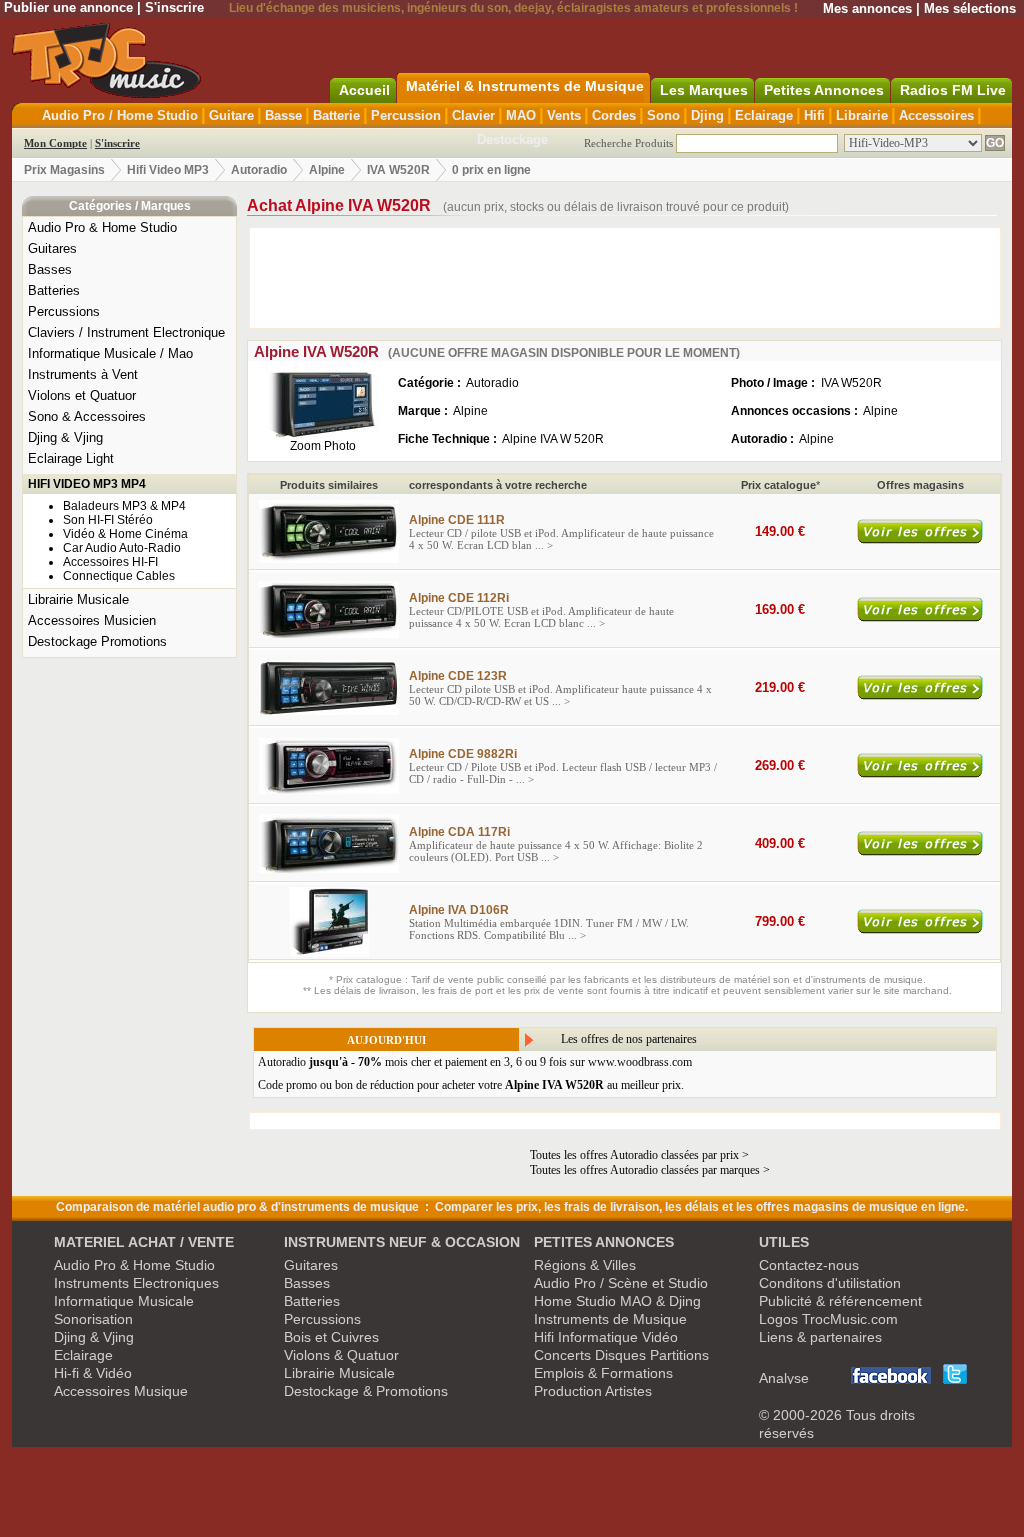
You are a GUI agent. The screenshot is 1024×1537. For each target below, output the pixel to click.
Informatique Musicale (124, 1301)
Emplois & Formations (603, 1373)
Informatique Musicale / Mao (110, 353)
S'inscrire (174, 7)
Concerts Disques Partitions (621, 1355)
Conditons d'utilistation (830, 1283)
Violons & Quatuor (341, 1355)
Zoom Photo (323, 446)
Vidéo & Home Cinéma (125, 534)
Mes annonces (867, 8)
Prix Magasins (64, 170)
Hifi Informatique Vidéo (606, 1337)
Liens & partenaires (820, 1337)
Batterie (336, 115)
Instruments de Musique (610, 1319)
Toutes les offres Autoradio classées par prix (634, 1155)
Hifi (814, 115)
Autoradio (259, 170)
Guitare (231, 115)
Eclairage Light (71, 458)
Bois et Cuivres (331, 1337)
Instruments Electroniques (136, 1283)
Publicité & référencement (840, 1301)
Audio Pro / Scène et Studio (621, 1283)
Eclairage (764, 115)
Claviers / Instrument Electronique (126, 332)
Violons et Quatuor (82, 395)
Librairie (862, 115)
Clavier (473, 115)
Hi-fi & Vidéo (93, 1373)
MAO (521, 115)
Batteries (54, 290)
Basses (50, 269)
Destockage (512, 139)
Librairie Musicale (78, 599)
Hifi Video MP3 (168, 170)
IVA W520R (398, 170)
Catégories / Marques (130, 206)
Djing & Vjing (65, 437)
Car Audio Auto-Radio (122, 548)
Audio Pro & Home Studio (102, 227)
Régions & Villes (585, 1265)
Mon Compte (55, 143)
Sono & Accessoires (87, 416)
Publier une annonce (68, 7)
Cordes (614, 115)
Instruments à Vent (83, 374)
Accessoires (936, 115)
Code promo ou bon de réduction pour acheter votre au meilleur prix (469, 1085)
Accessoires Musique (121, 1391)
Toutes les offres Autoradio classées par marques (645, 1170)
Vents (564, 115)
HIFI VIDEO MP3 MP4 (87, 484)
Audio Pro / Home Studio (120, 115)
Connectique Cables (119, 576)
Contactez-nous (809, 1265)
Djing (707, 115)
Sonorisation (93, 1319)
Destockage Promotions (97, 641)
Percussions (64, 311)
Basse (283, 115)
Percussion (406, 115)
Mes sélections (970, 8)
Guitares (52, 248)
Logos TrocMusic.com (828, 1319)
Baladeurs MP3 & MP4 (124, 506)
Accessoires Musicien (92, 620)
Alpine (327, 170)
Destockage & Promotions (366, 1391)
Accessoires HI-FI (110, 562)
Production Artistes (593, 1391)
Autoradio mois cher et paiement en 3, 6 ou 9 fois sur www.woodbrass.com (475, 1062)
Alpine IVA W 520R (553, 439)
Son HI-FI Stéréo (108, 520)
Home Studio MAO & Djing (617, 1301)
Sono (663, 115)
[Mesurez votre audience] (799, 1379)
